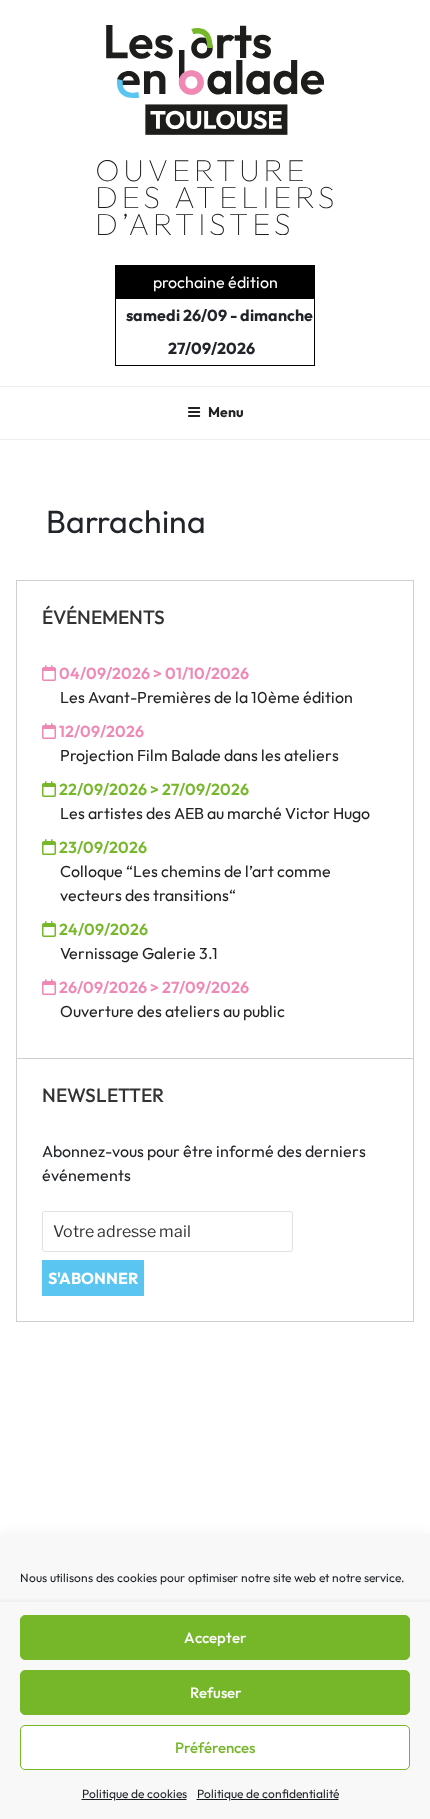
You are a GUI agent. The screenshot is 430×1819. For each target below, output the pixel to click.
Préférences (215, 1747)
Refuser (215, 1692)
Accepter (215, 1637)
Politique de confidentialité (268, 1793)
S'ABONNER (93, 1278)
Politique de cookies (134, 1793)
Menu (226, 412)
